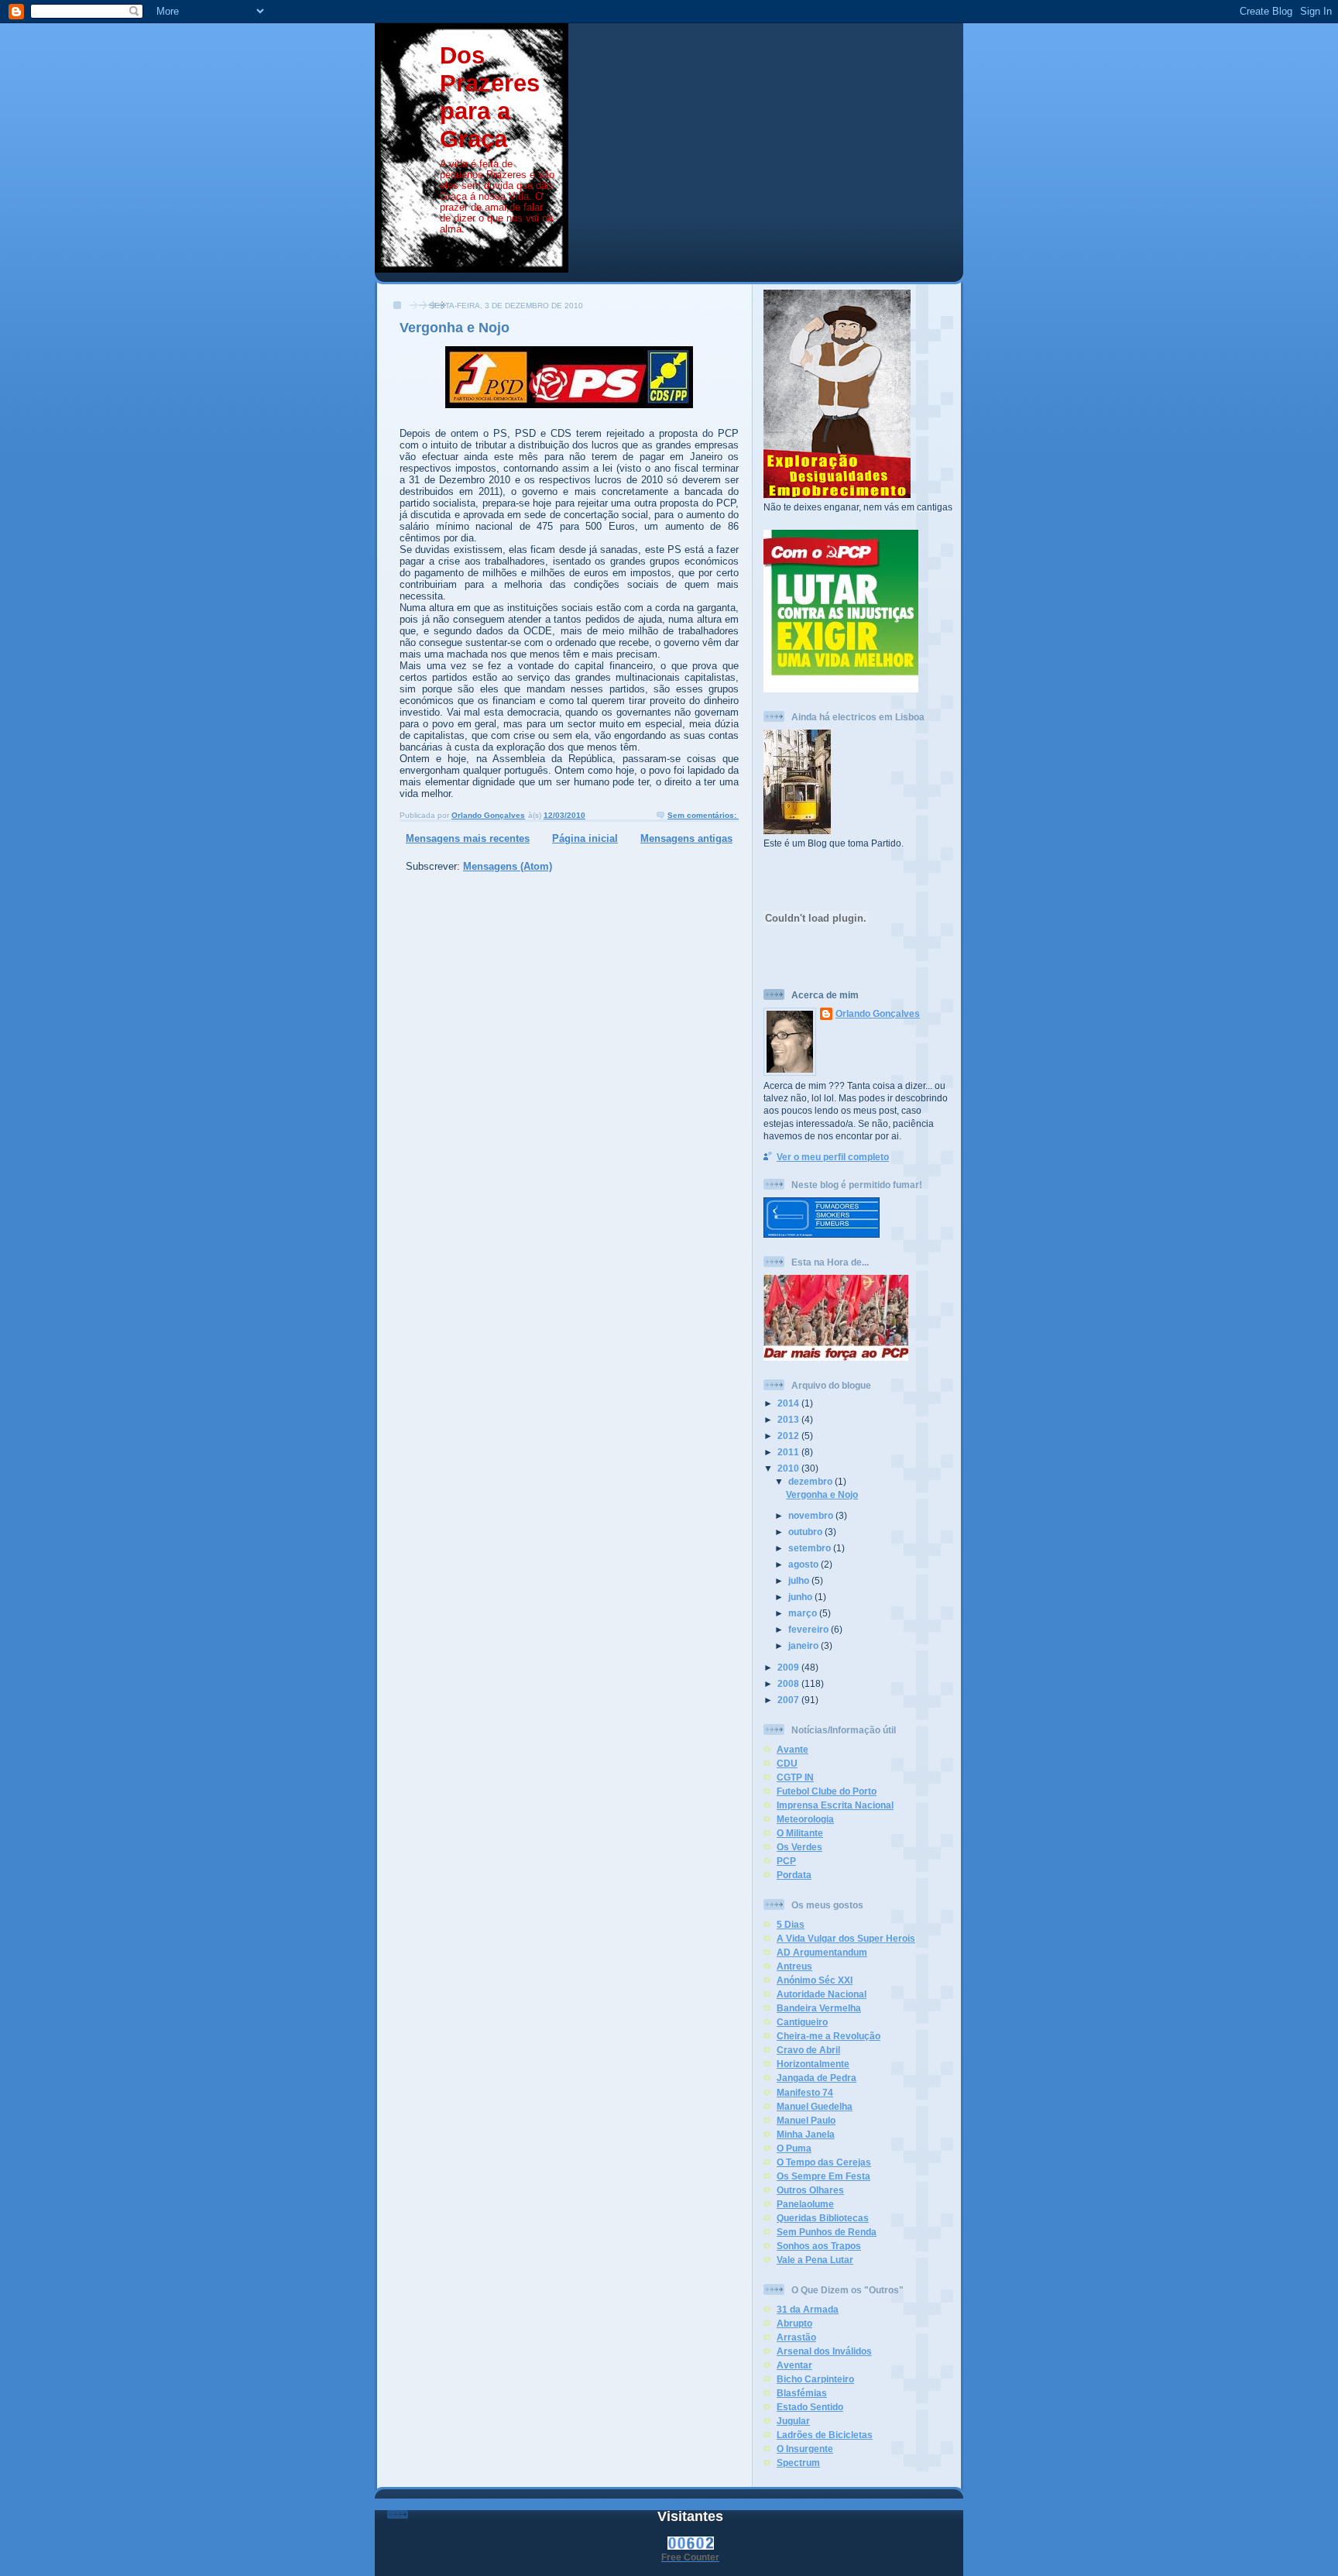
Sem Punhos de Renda (827, 2232)
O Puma (794, 2148)
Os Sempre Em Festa (823, 2176)
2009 (789, 1667)
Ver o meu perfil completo (833, 1157)
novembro (812, 1515)
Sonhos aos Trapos (819, 2246)
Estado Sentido (810, 2407)
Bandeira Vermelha (819, 2008)
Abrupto (794, 2323)
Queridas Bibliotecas (823, 2218)
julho (800, 1580)
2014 (789, 1403)
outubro (806, 1532)
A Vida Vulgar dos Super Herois (846, 1938)
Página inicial (585, 838)
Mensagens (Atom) (508, 866)
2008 (789, 1683)
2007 (789, 1700)
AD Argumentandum (822, 1952)
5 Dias (791, 1924)
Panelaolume (805, 2204)
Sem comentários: (703, 815)
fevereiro (810, 1629)
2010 (789, 1468)
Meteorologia (805, 1819)
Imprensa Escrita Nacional (835, 1805)
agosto (805, 1564)
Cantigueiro (802, 2022)
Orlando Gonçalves (878, 1013)
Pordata (794, 1875)
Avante (793, 1749)
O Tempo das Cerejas (824, 2162)
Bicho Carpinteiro (815, 2379)
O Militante (800, 1833)
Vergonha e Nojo (455, 328)
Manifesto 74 (805, 2092)
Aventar (794, 2365)
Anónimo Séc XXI (815, 1980)
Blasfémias (802, 2393)
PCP (786, 1861)
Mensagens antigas (686, 838)
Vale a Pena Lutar (815, 2260)
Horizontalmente (813, 2064)
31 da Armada (808, 2309)
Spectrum (798, 2463)
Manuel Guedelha (815, 2106)
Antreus (794, 1966)
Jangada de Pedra (817, 2078)
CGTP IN (795, 1777)
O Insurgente (805, 2449)
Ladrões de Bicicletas (825, 2435)
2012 (789, 1436)
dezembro (811, 1481)
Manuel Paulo (806, 2120)
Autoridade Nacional (822, 1994)
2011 (789, 1452)
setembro (811, 1548)
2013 (789, 1419)
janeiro (805, 1645)
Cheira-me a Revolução (829, 2036)
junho (801, 1597)
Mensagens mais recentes (468, 838)
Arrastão (796, 2337)
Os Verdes (799, 1847)
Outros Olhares (810, 2190)
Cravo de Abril (808, 2050)
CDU (787, 1763)
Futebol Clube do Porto (827, 1791)
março (804, 1613)
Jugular (793, 2421)
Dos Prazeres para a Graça (490, 97)
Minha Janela (806, 2134)
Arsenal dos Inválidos (824, 2351)
